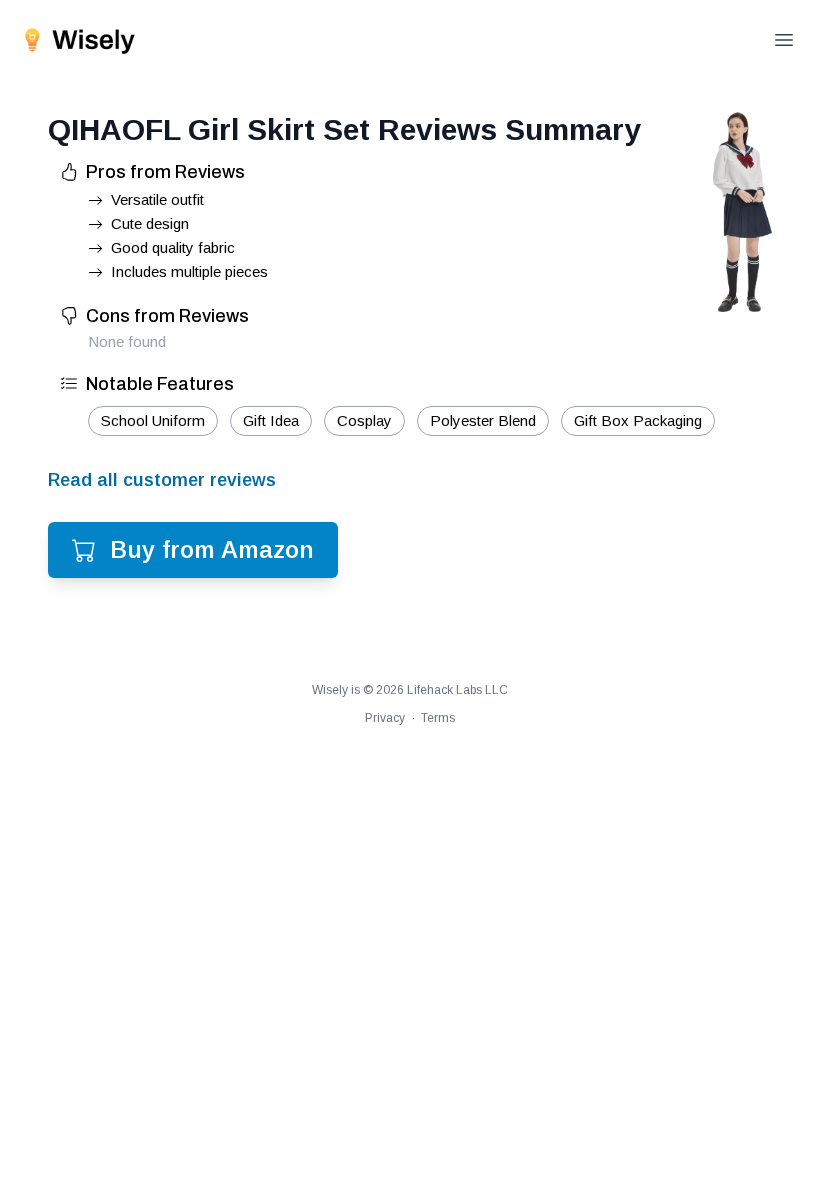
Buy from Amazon (212, 549)
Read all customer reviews (162, 480)
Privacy (385, 718)
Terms (438, 718)
